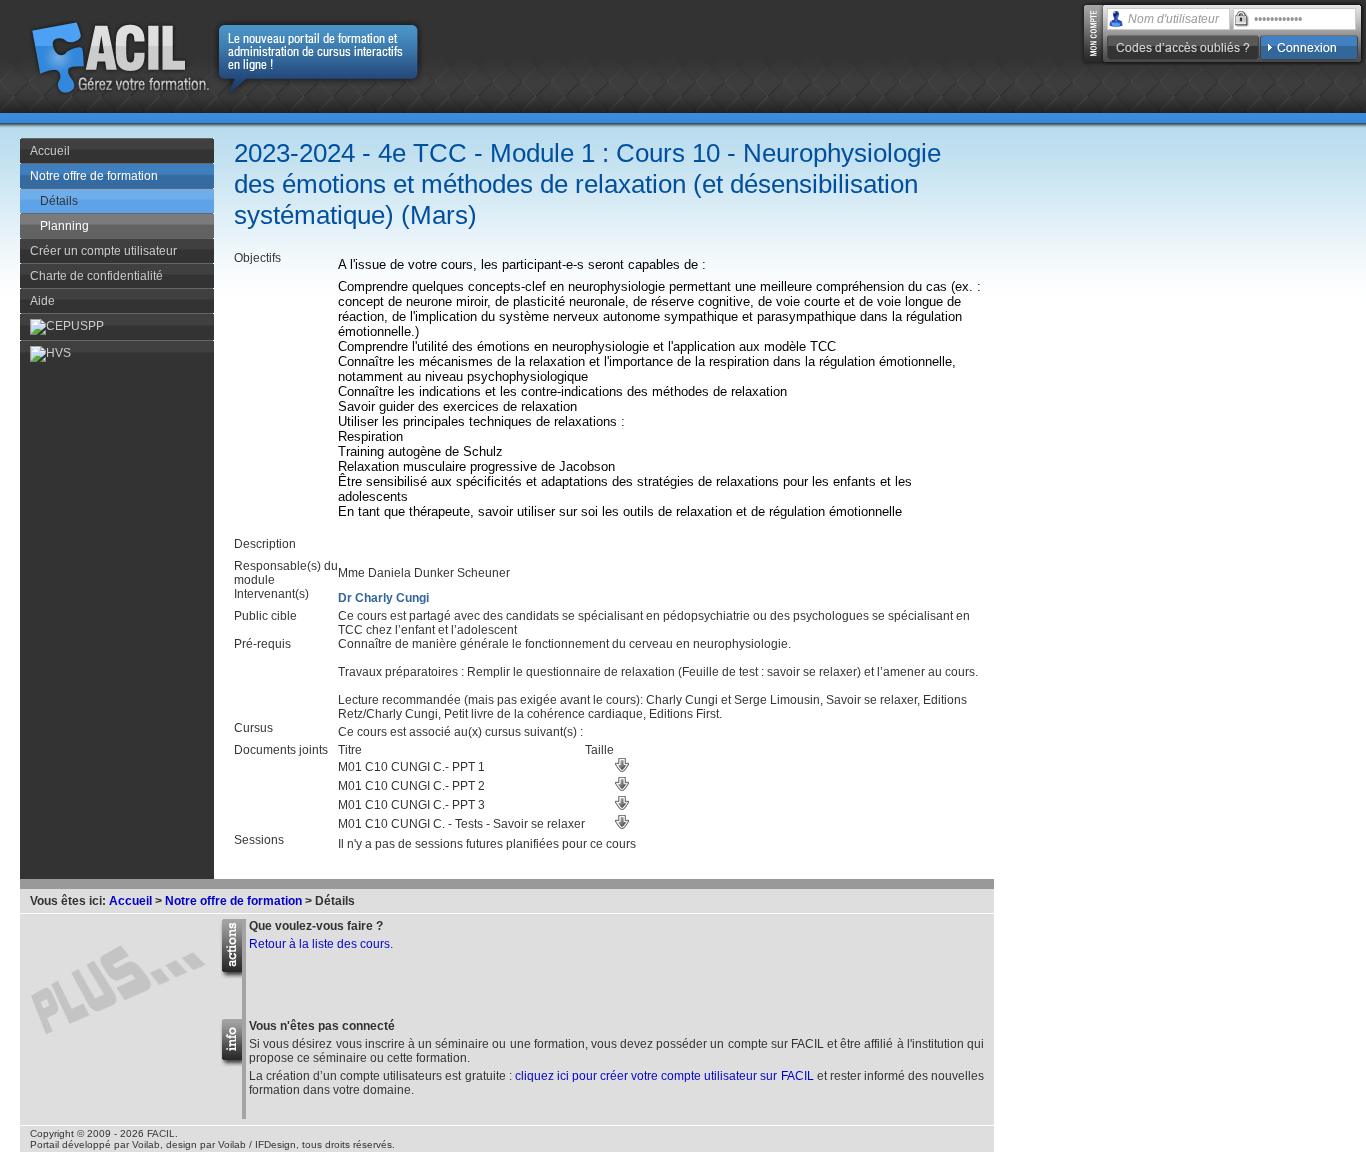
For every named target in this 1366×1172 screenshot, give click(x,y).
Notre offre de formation (94, 176)
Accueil (50, 151)
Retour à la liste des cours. (321, 944)
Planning (64, 226)
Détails (59, 201)
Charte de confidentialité (96, 276)
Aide (42, 301)
